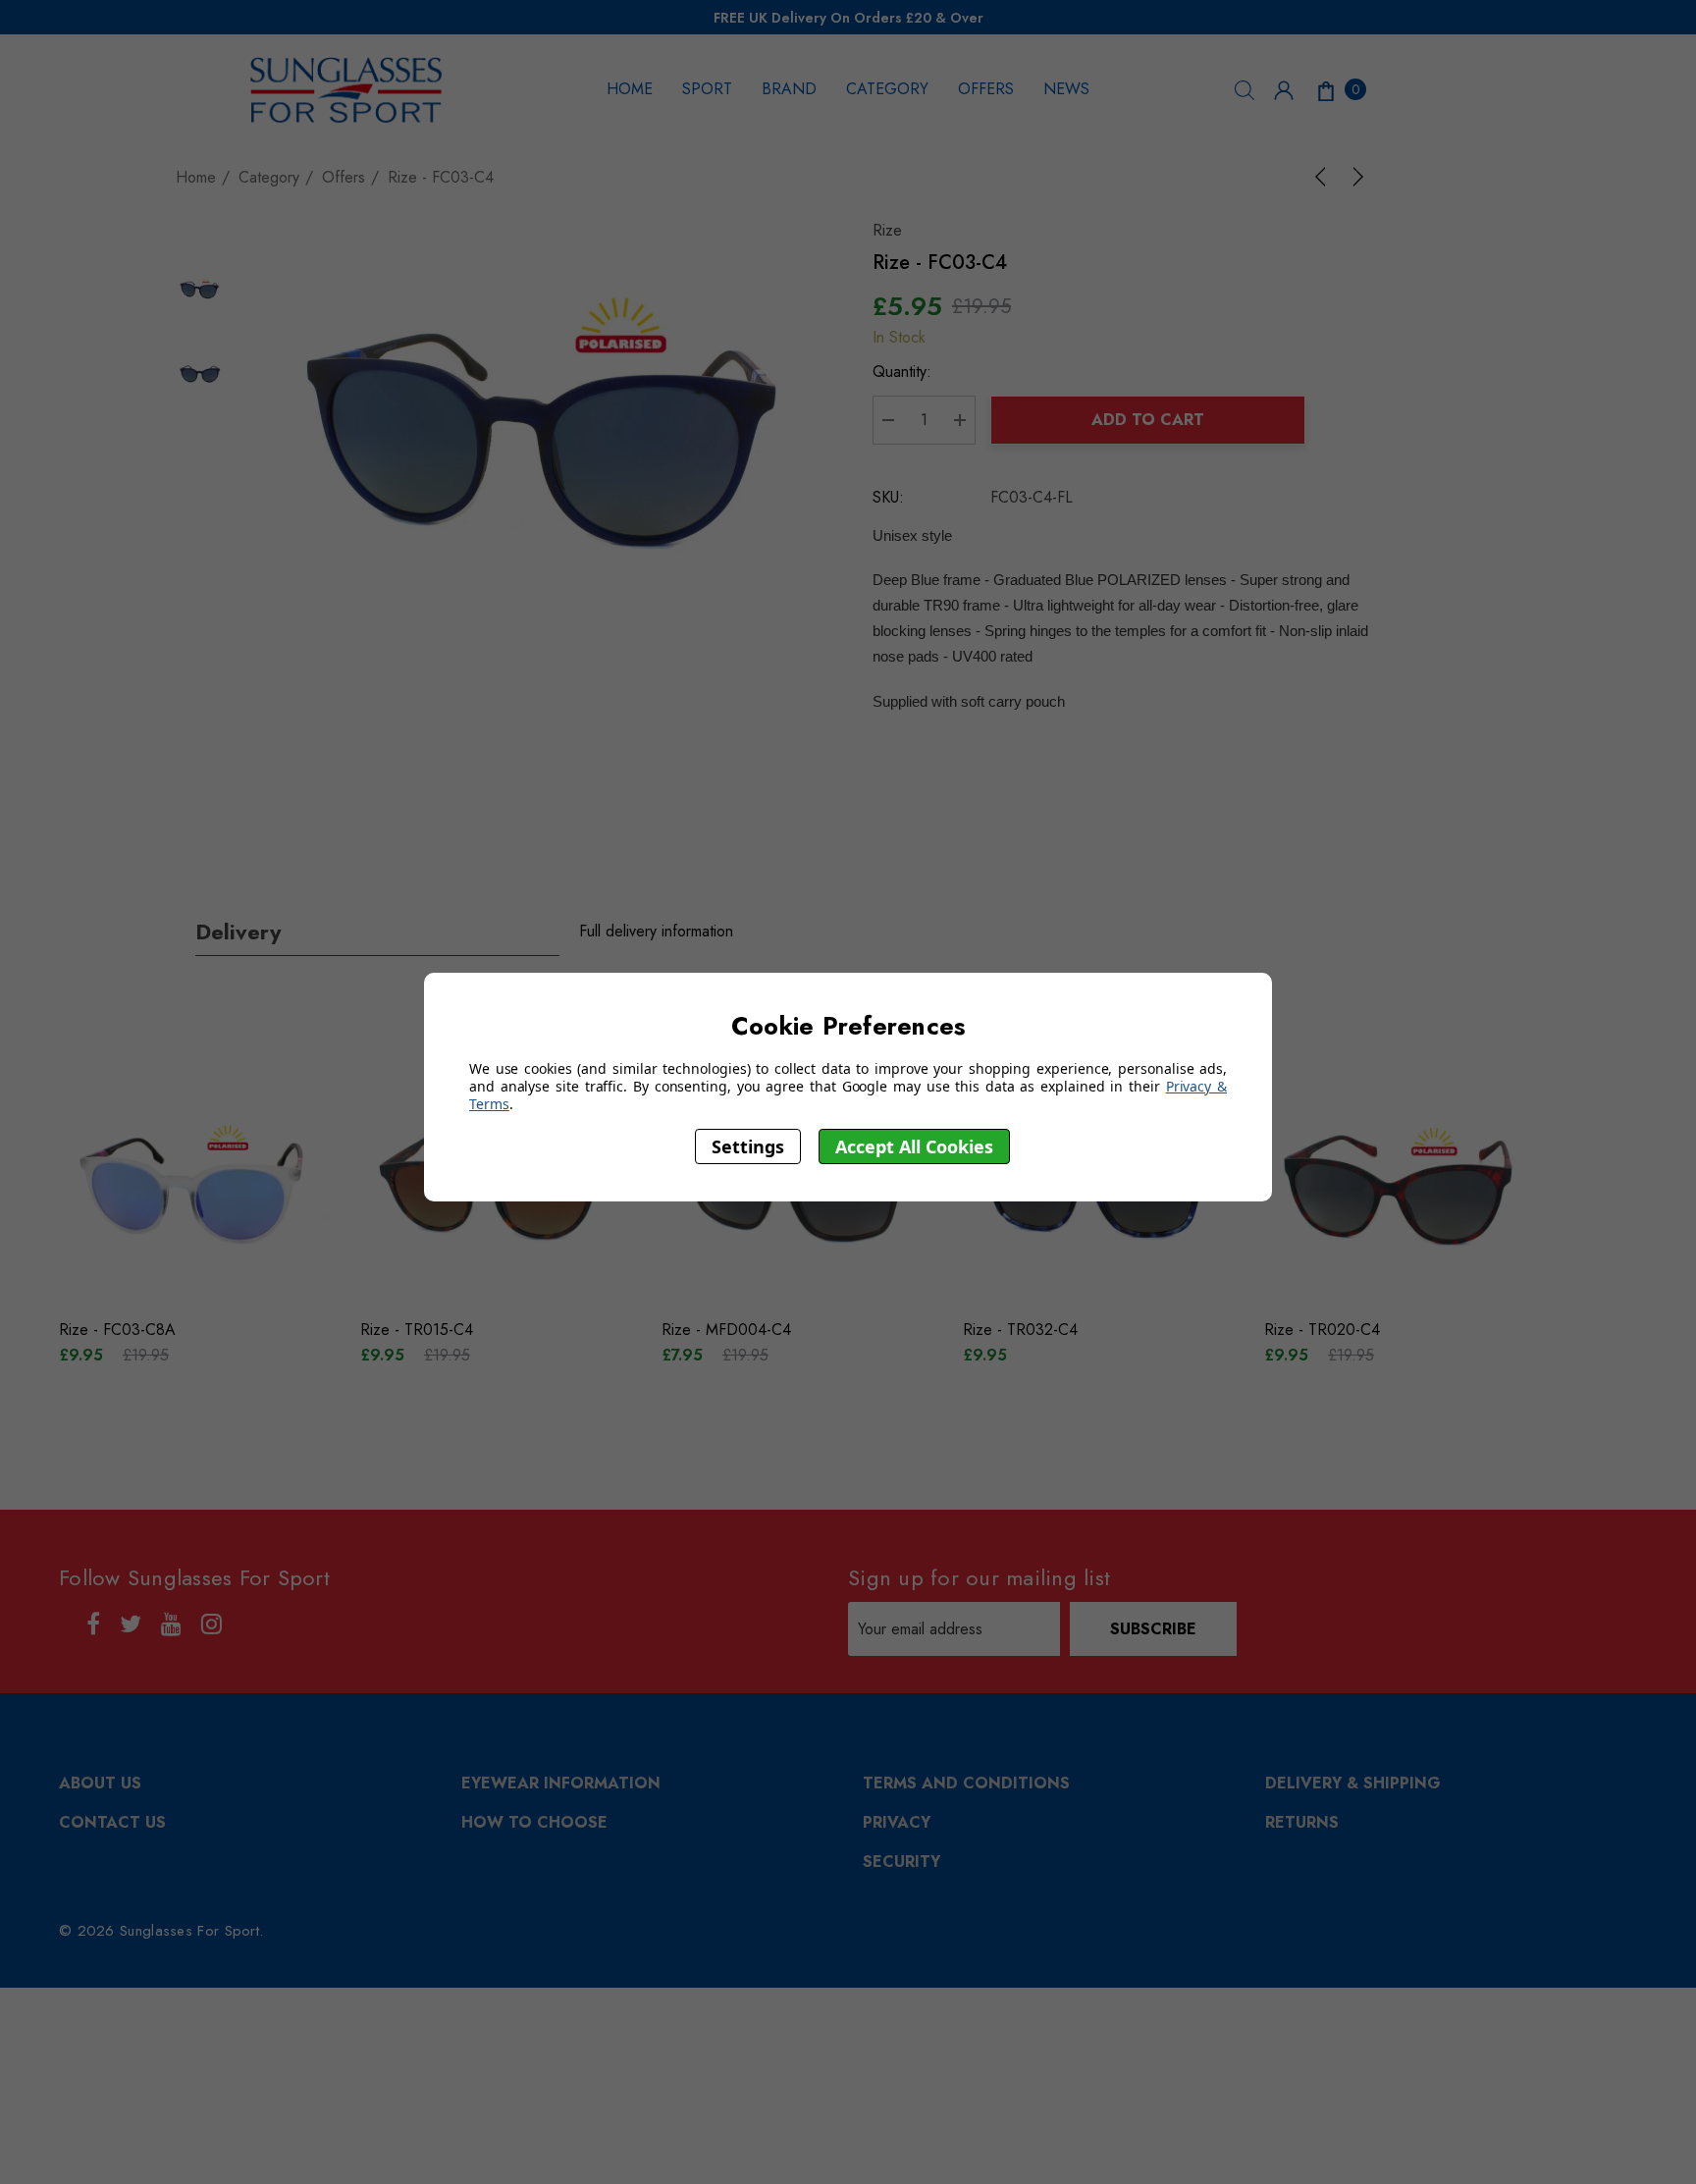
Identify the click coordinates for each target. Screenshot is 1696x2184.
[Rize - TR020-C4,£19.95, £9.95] (1400, 1188)
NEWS (1066, 89)
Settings (748, 1145)
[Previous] (1324, 177)
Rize (887, 230)
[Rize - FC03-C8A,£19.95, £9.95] (195, 1188)
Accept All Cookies (914, 1145)
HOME (630, 89)
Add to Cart (1148, 420)
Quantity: (902, 372)
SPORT (707, 89)
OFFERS (986, 89)
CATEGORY (887, 89)
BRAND (789, 89)
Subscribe (1153, 1629)
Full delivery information (656, 931)
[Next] (1354, 177)
